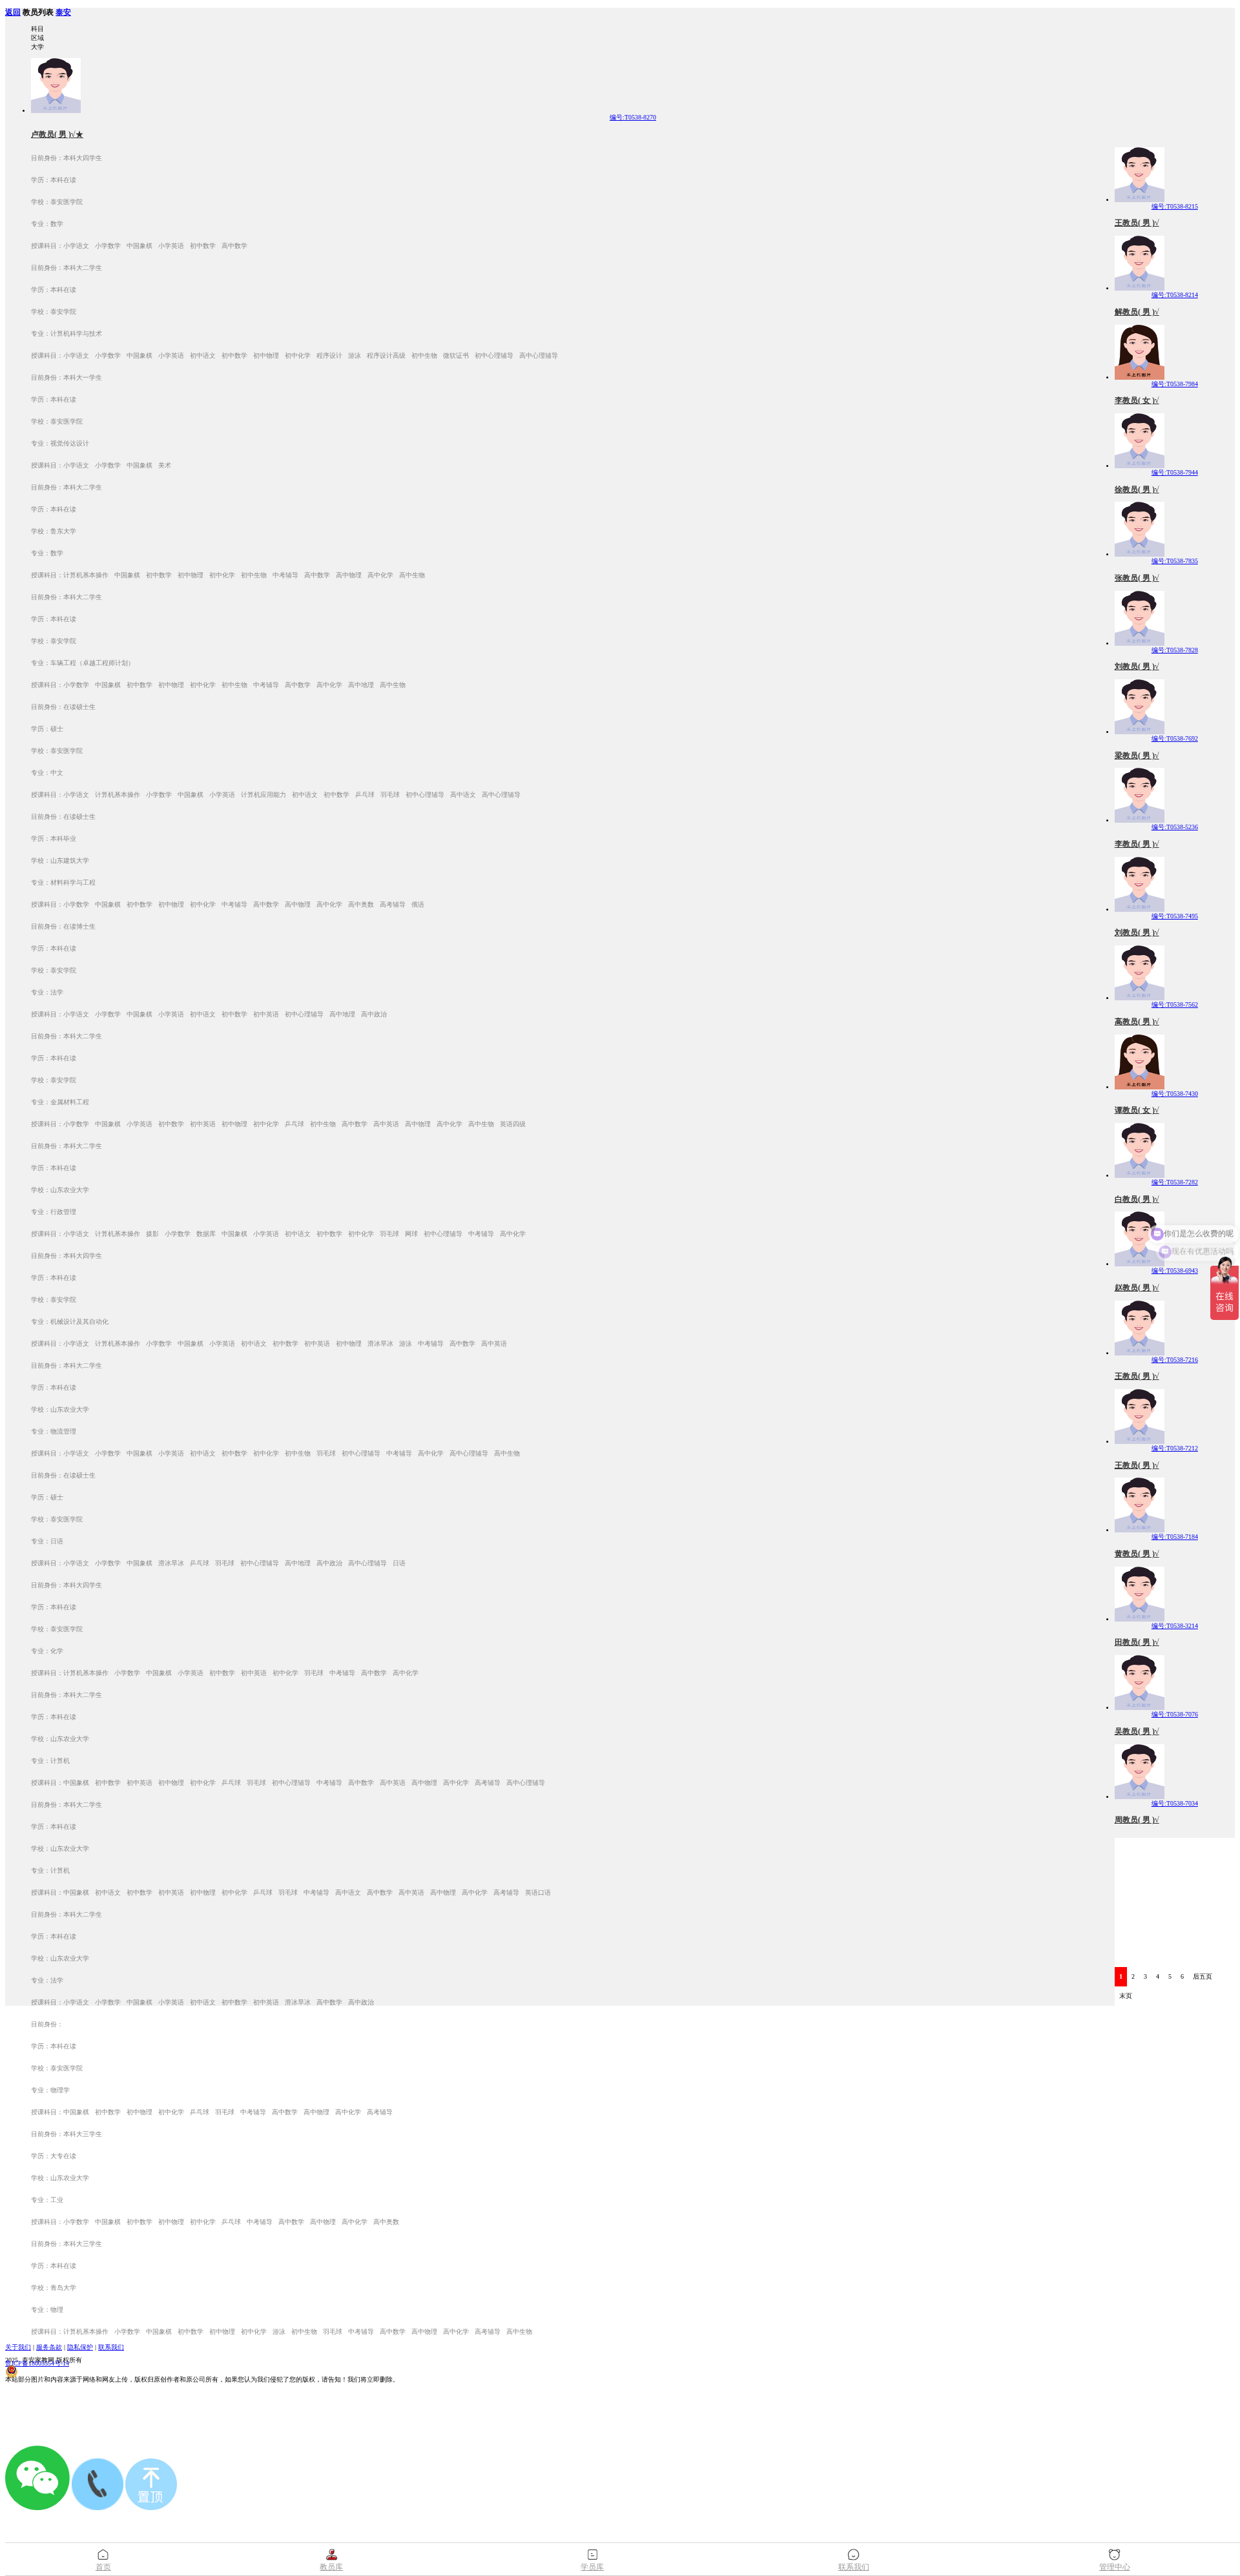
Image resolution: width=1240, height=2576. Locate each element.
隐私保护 (80, 2347)
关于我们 (18, 2347)
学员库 (592, 2567)
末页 (1126, 1996)
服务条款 (49, 2347)
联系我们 (111, 2347)
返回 (13, 13)
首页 (103, 2567)
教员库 (331, 2567)
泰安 (63, 13)
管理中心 (1115, 2567)
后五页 (1203, 1976)
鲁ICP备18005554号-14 (37, 2363)
